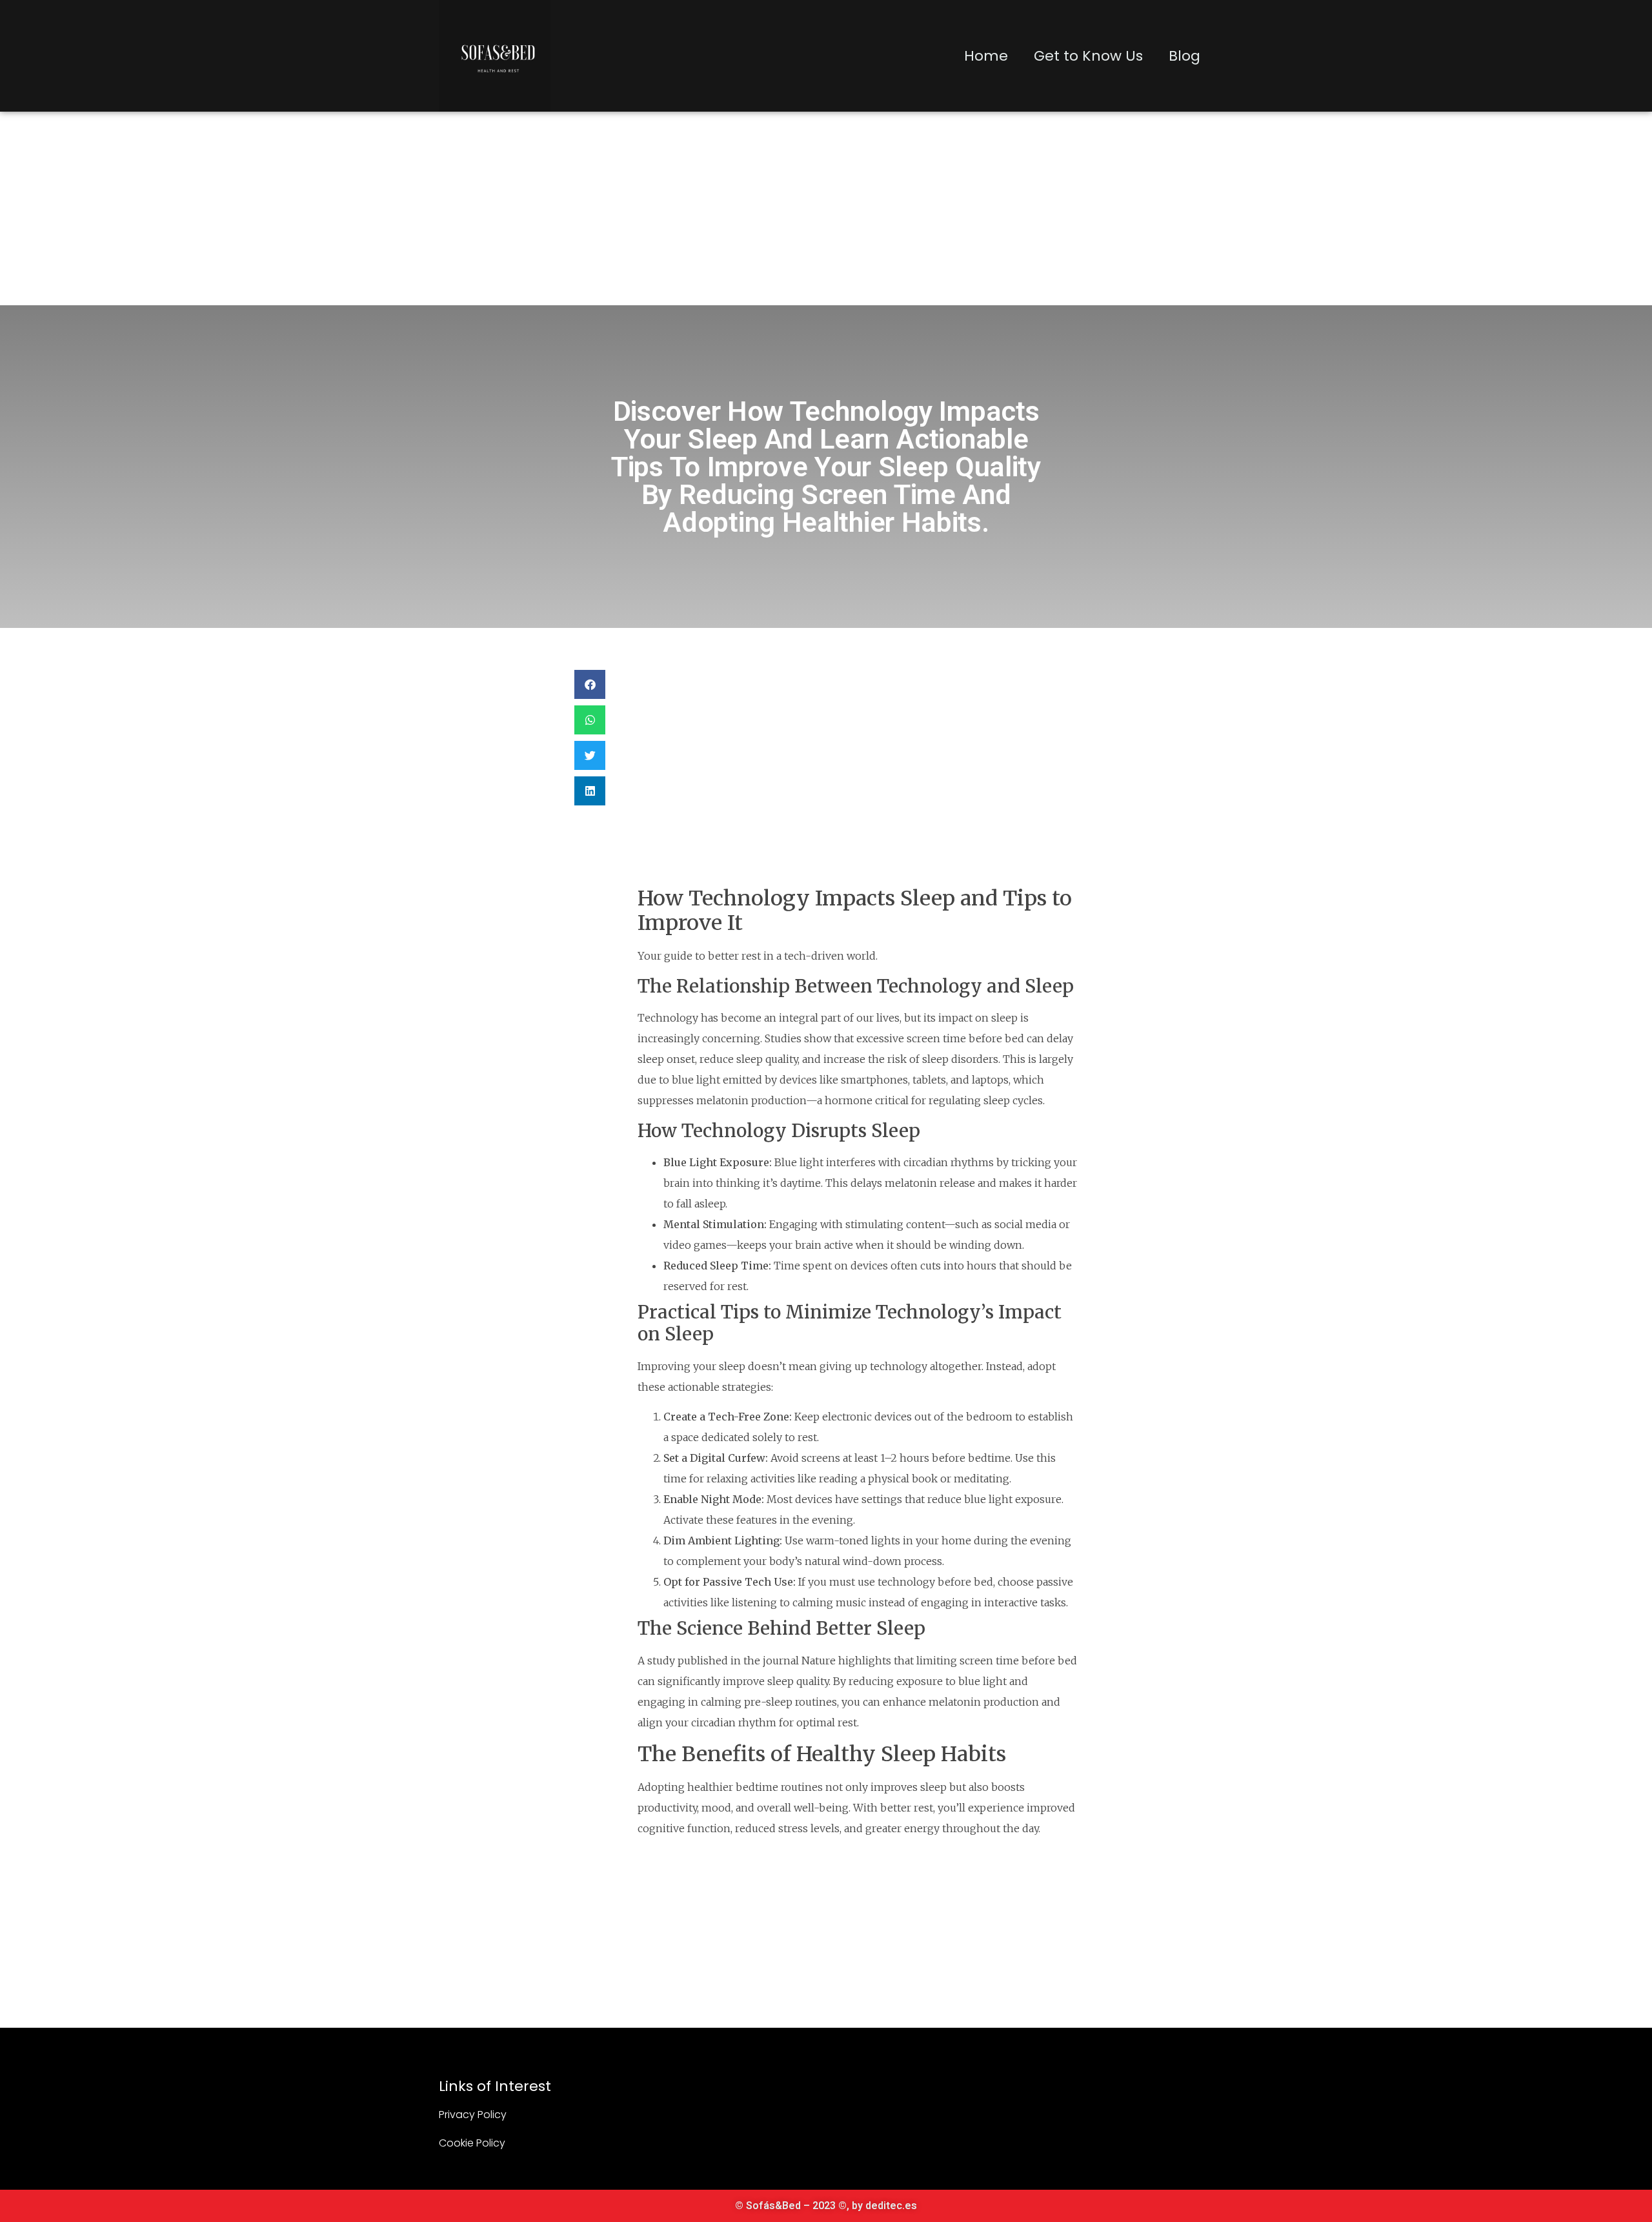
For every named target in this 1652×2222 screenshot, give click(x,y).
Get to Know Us (1088, 56)
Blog (1184, 56)
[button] (590, 684)
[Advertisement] (826, 208)
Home (986, 56)
